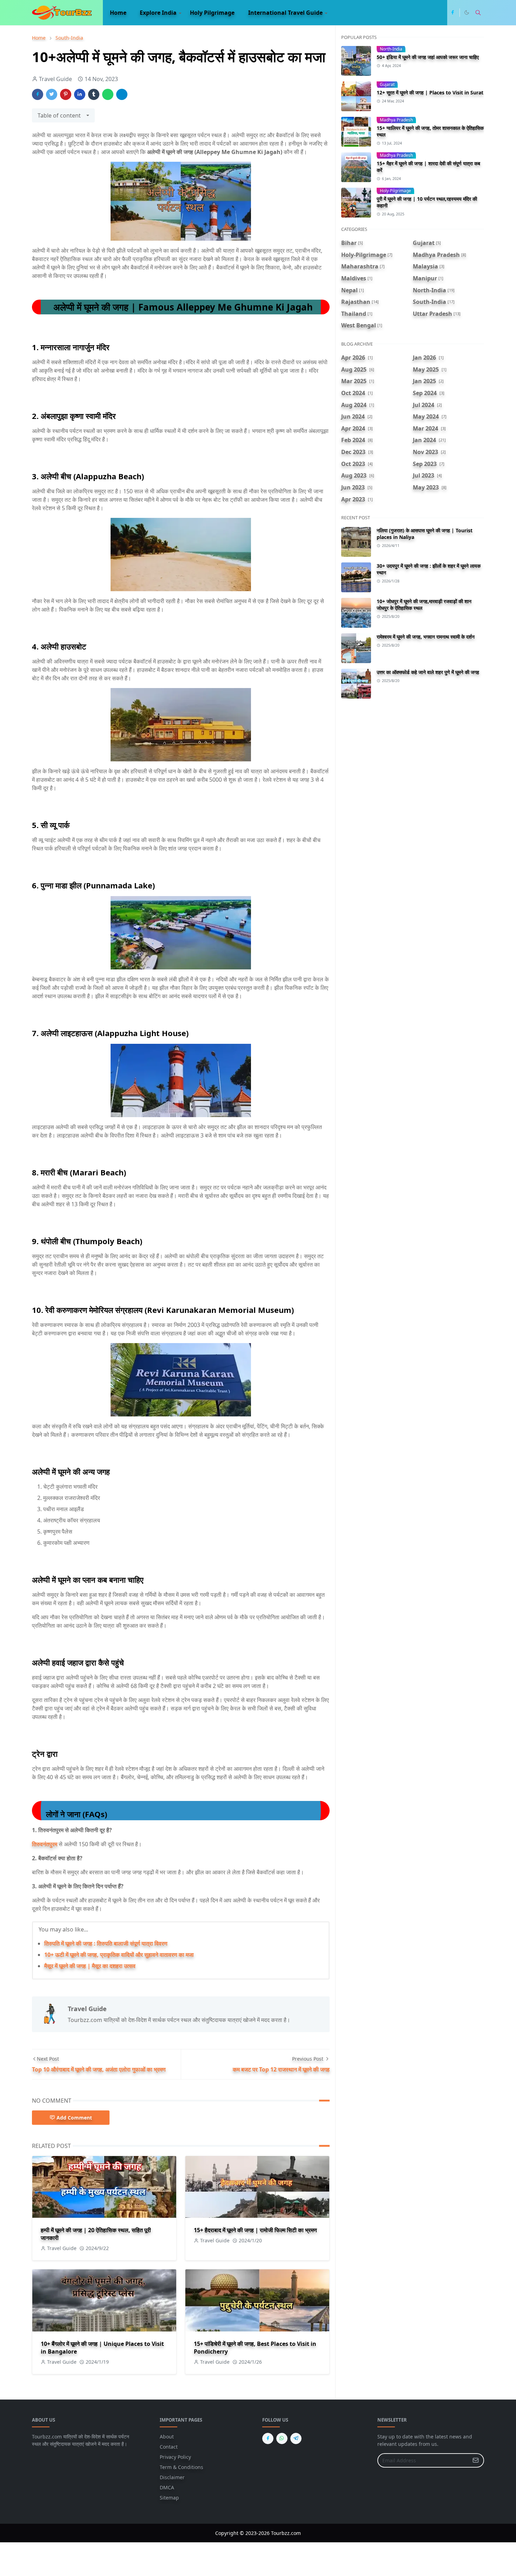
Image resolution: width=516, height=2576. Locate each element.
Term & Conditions (181, 2467)
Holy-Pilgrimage (395, 191)
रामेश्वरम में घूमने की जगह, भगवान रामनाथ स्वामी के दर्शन (426, 637)
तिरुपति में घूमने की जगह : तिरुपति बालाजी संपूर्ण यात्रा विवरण (106, 1943)
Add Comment (74, 2118)
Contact (169, 2447)
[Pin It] (66, 94)
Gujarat (387, 84)
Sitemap (169, 2498)
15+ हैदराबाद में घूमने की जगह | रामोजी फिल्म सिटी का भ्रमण (255, 2230)
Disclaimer (172, 2477)
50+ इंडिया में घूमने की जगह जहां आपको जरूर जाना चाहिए (428, 57)
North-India (391, 49)
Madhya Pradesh (396, 120)
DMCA (167, 2487)
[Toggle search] (478, 13)
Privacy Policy (175, 2457)
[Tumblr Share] (94, 94)
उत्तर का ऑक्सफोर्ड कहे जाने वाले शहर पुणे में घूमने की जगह (428, 672)
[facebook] (452, 13)
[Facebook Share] (38, 94)
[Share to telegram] (122, 94)
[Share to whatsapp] (108, 94)
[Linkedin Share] (80, 94)
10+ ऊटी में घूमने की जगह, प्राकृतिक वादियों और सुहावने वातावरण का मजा (119, 1955)
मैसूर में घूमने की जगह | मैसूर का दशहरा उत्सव (90, 1966)
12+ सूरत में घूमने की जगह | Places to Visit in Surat (430, 92)
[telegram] (296, 2438)
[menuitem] (118, 13)
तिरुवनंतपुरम (45, 1844)
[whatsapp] (282, 2438)
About (167, 2437)
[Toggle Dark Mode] (467, 12)
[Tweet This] (52, 94)
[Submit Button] (476, 2460)
